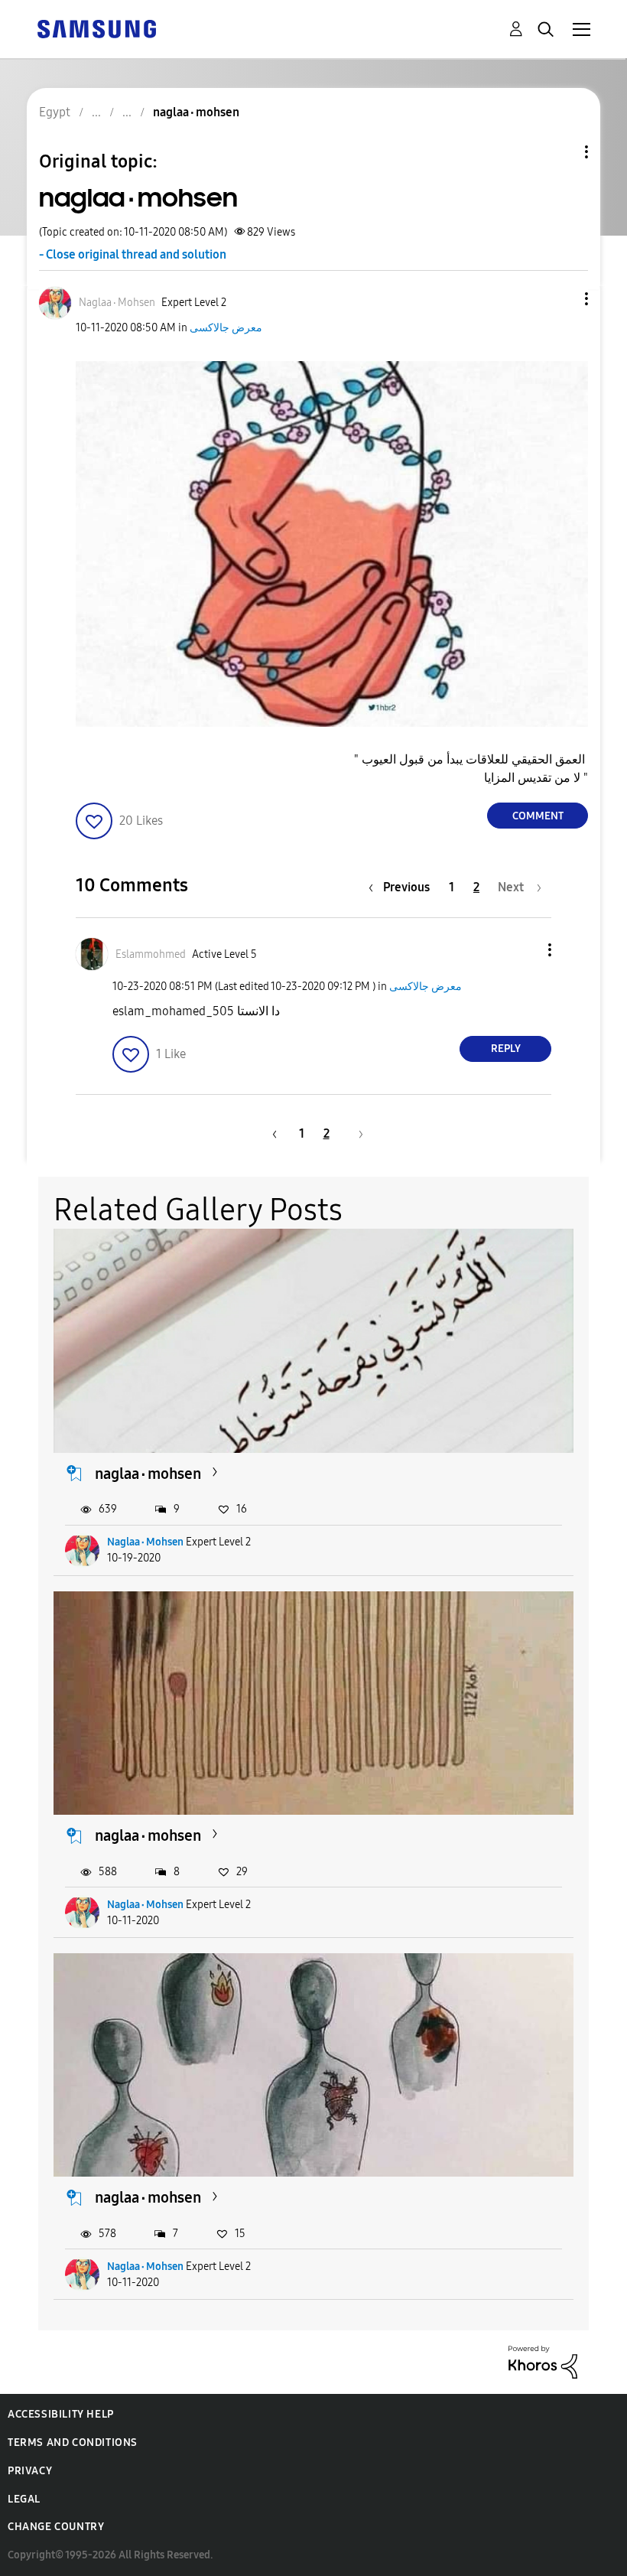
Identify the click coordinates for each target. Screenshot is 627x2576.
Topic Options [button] (560, 152)
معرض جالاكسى (226, 328)
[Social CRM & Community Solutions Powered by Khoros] (543, 2361)
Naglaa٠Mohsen (145, 1542)
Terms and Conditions (73, 2442)
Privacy (30, 2471)
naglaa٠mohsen (148, 1474)
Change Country (56, 2527)
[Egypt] (96, 28)
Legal (24, 2499)
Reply (506, 1049)
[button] (561, 299)
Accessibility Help (61, 2414)
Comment (538, 816)
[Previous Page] (272, 1133)
